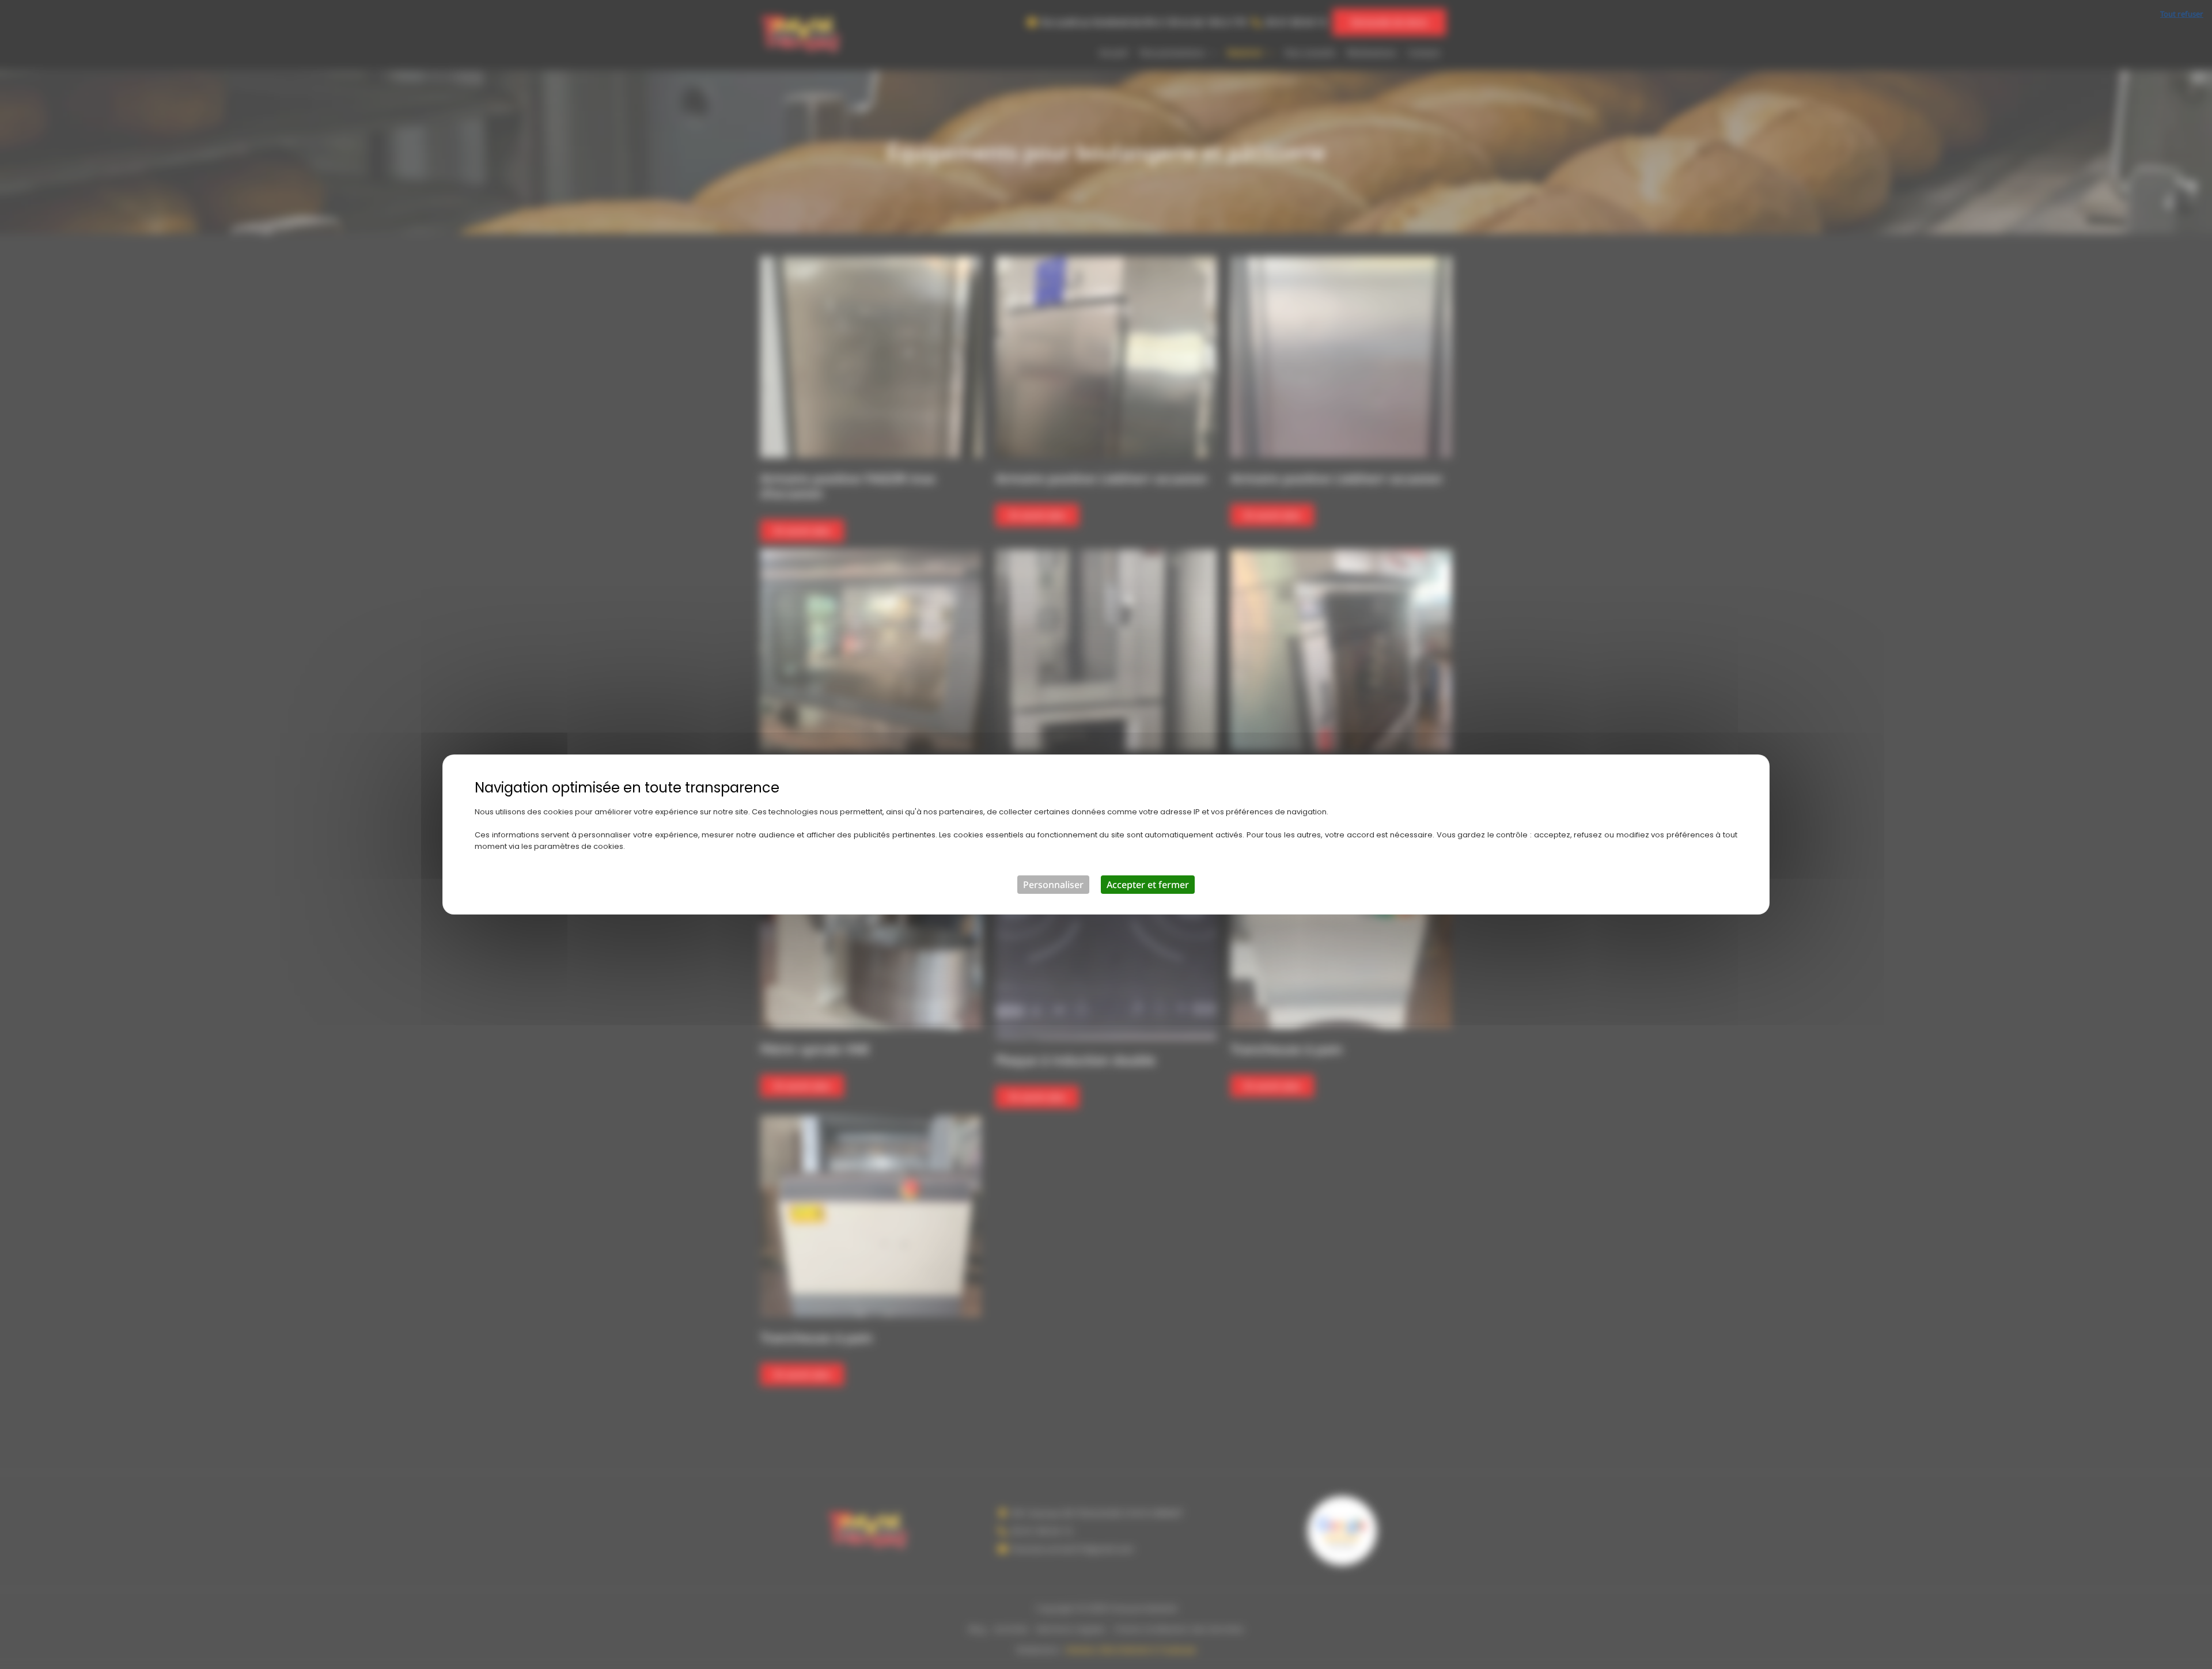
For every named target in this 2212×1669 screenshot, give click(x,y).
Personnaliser (1053, 885)
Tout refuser (2182, 14)
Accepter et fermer (1148, 885)
